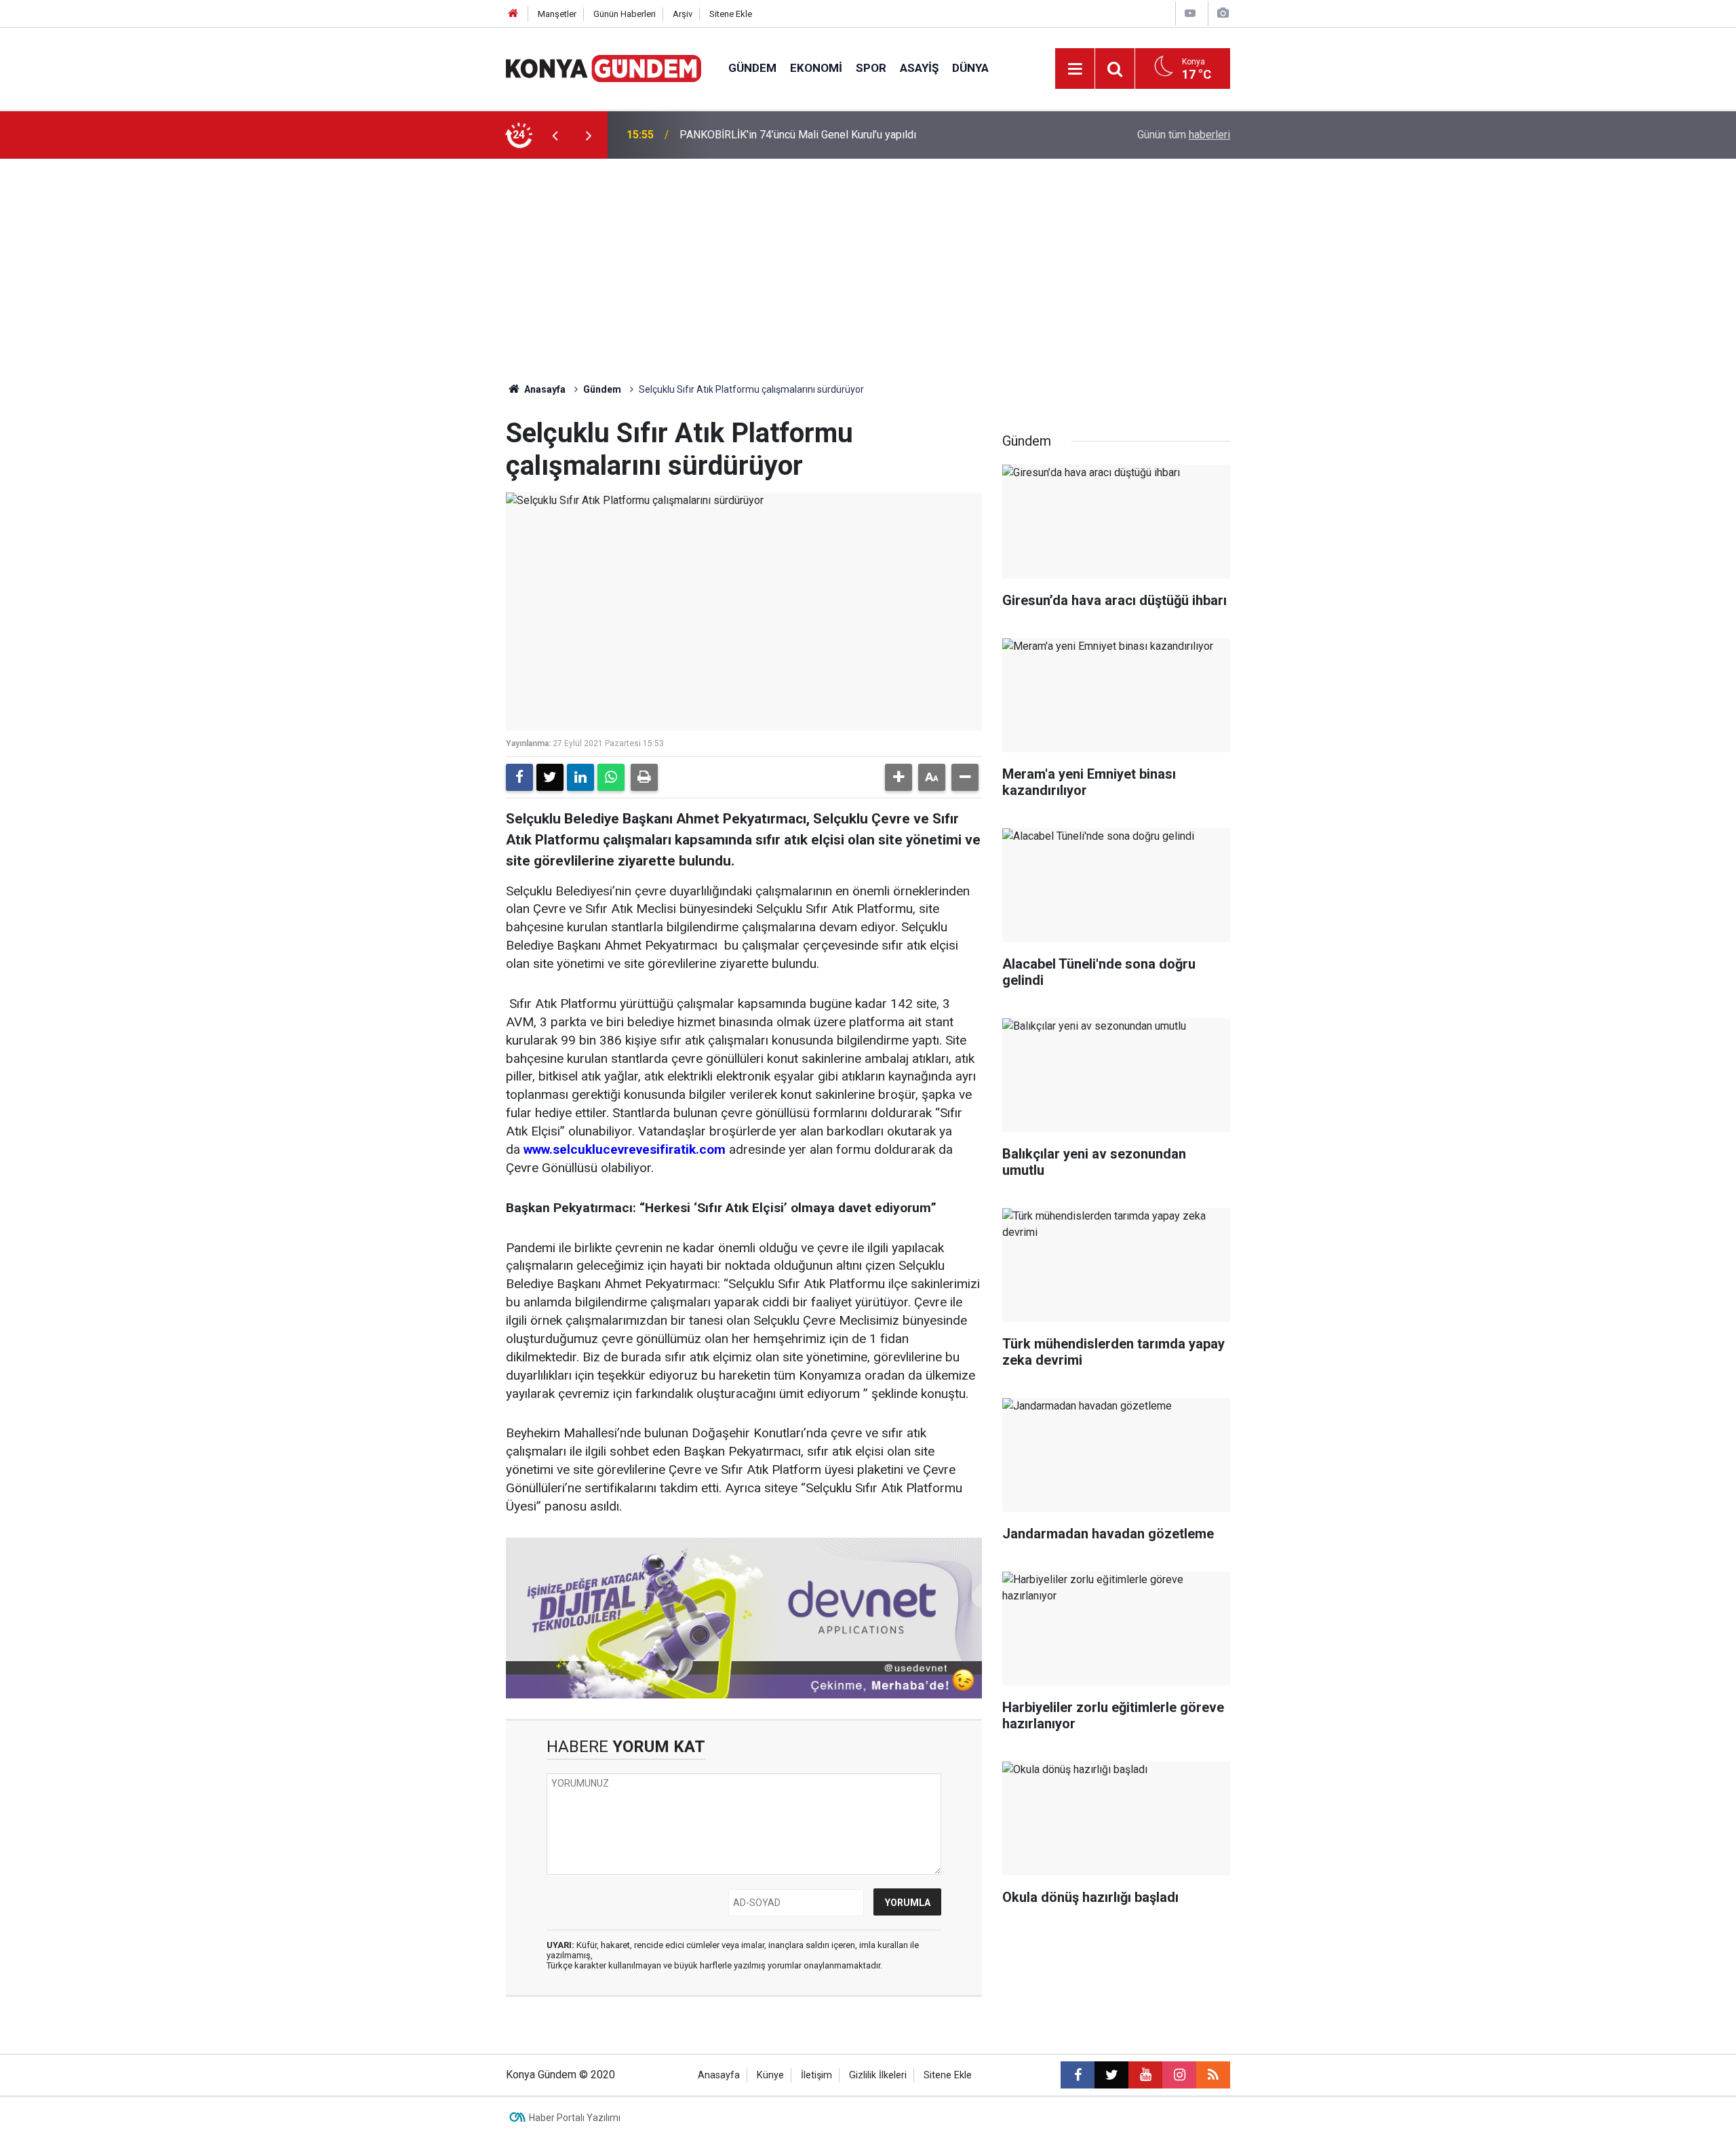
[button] (899, 777)
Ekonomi (816, 68)
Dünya (970, 68)
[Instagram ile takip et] (1179, 2075)
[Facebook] (519, 777)
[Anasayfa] (513, 14)
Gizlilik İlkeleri (878, 2075)
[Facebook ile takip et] (1078, 2075)
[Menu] (1075, 69)
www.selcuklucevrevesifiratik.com (625, 1149)
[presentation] (555, 135)
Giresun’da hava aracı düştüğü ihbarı (763, 135)
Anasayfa (544, 389)
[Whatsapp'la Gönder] (611, 777)
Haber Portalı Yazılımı (575, 2118)
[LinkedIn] (580, 777)
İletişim (816, 2075)
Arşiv (683, 14)
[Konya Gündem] (604, 67)
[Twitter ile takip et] (1111, 2075)
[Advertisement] (868, 260)
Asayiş (919, 68)
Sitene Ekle (731, 14)
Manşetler (557, 14)
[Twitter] (550, 777)
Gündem (752, 68)
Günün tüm (1184, 135)
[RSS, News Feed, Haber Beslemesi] (1213, 2075)
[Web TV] (1190, 13)
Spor (871, 68)
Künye (770, 2075)
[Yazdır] (644, 777)
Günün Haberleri (625, 14)
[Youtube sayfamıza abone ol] (1145, 2075)
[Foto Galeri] (1223, 13)
